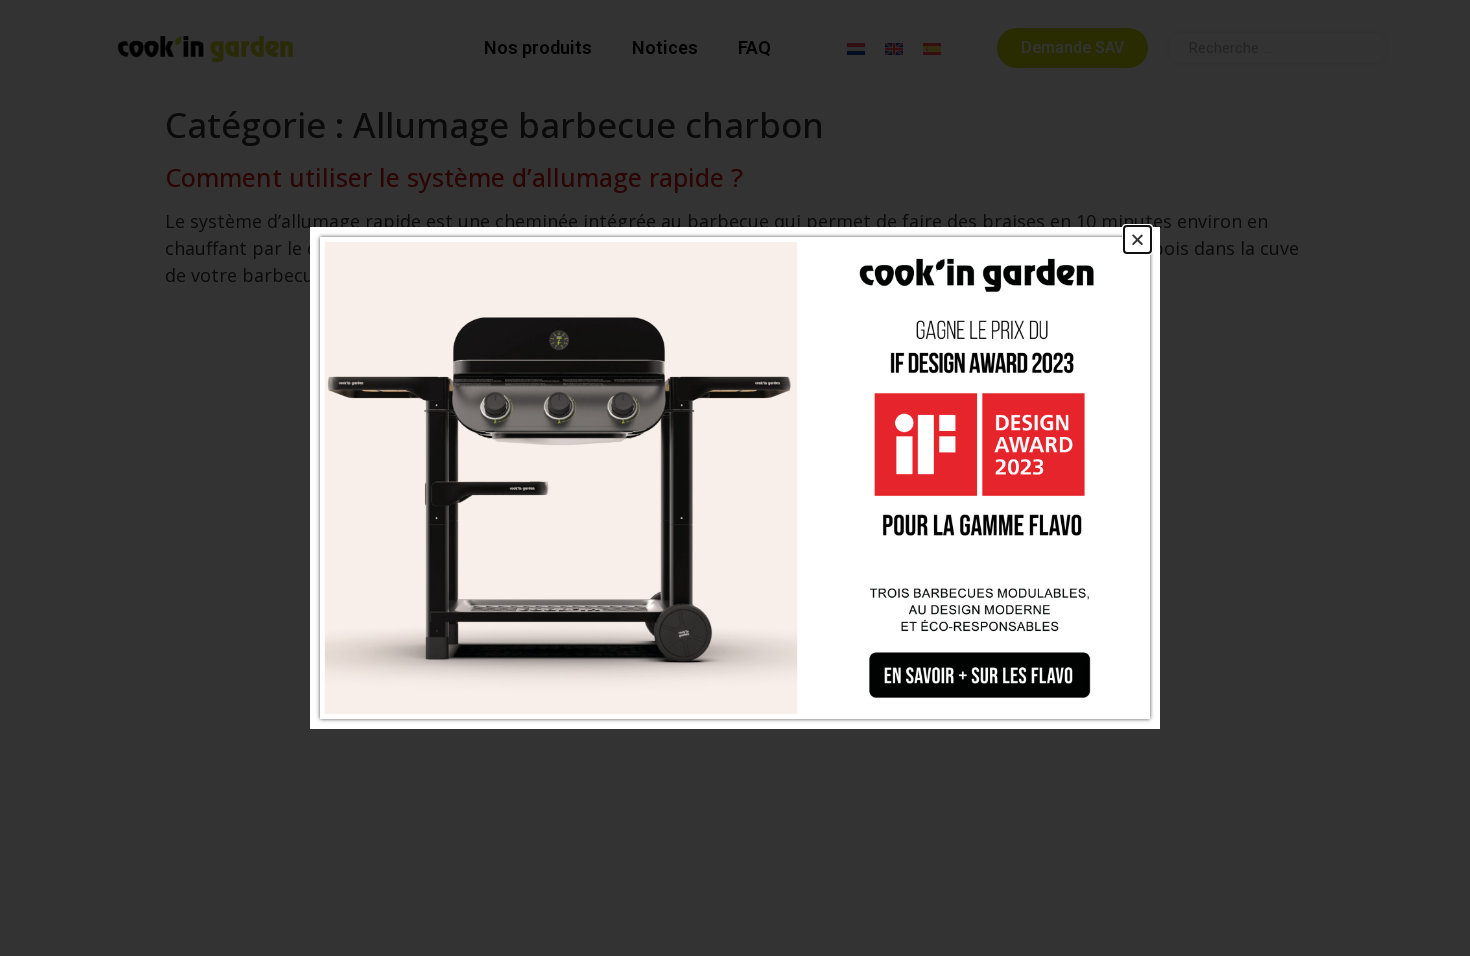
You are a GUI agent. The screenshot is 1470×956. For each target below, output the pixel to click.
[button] (1137, 239)
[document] (735, 478)
